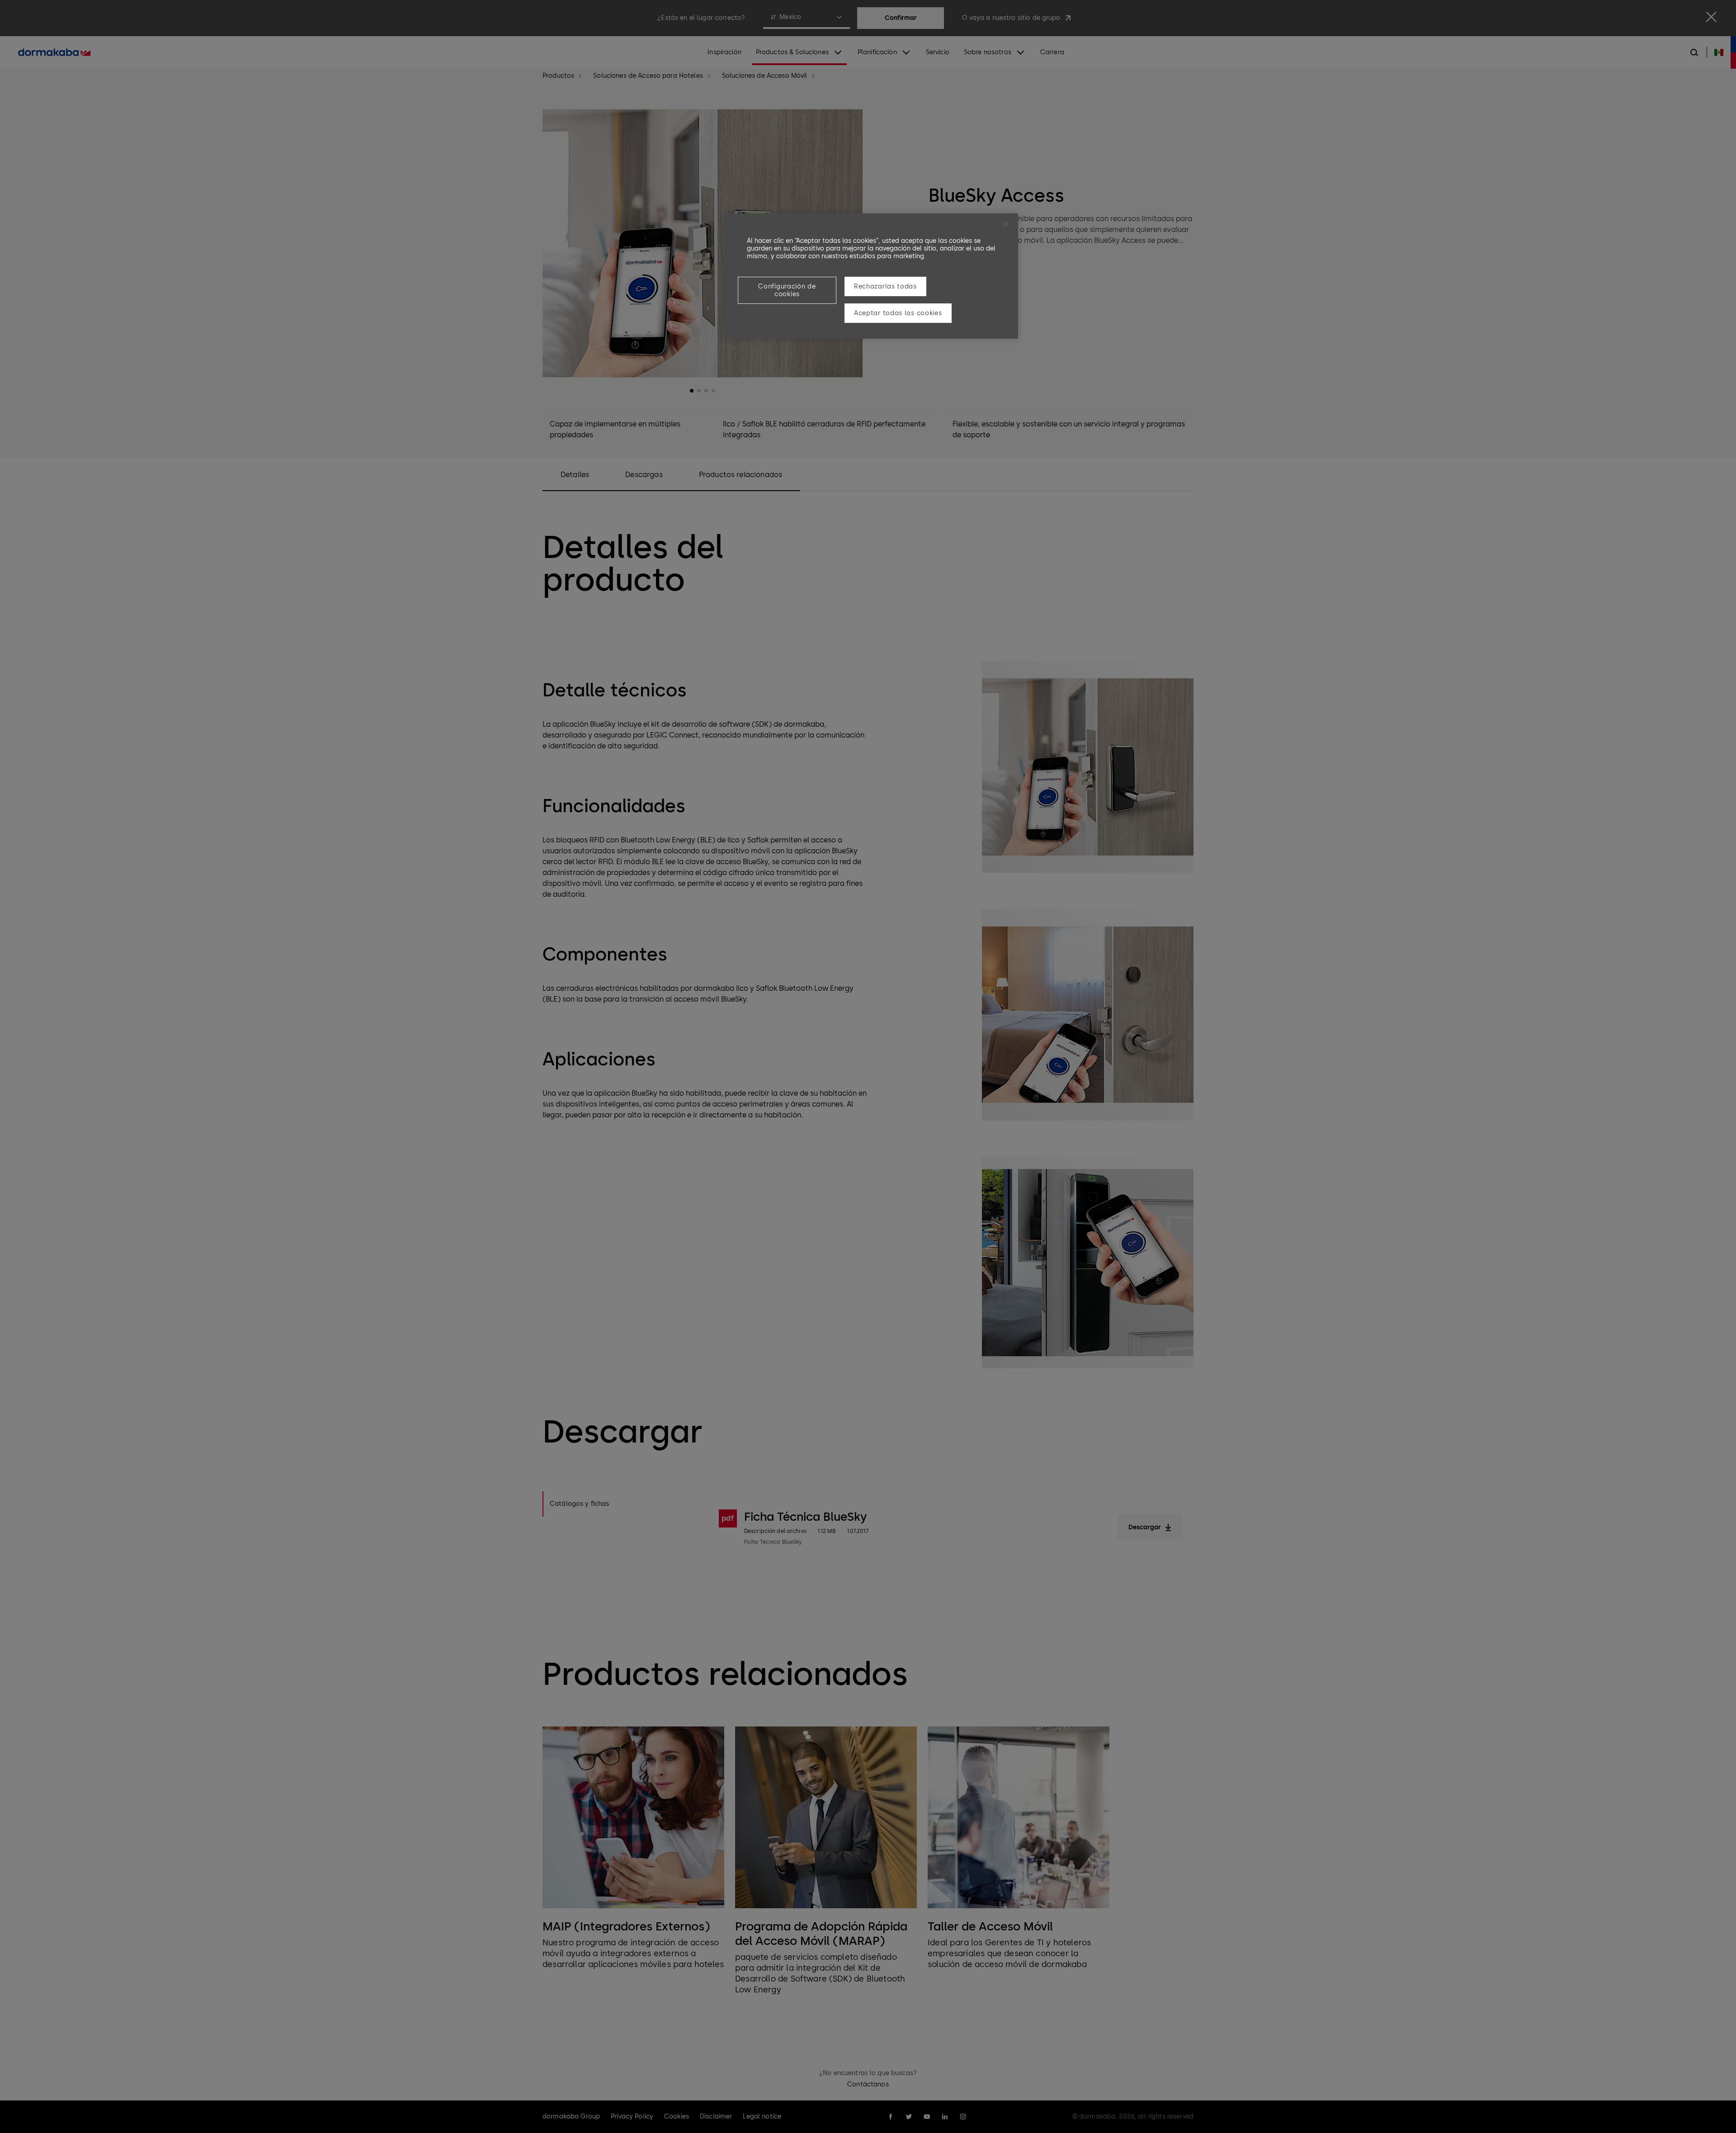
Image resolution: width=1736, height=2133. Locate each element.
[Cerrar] (1005, 224)
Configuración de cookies (787, 290)
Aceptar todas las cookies (898, 313)
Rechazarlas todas (885, 286)
